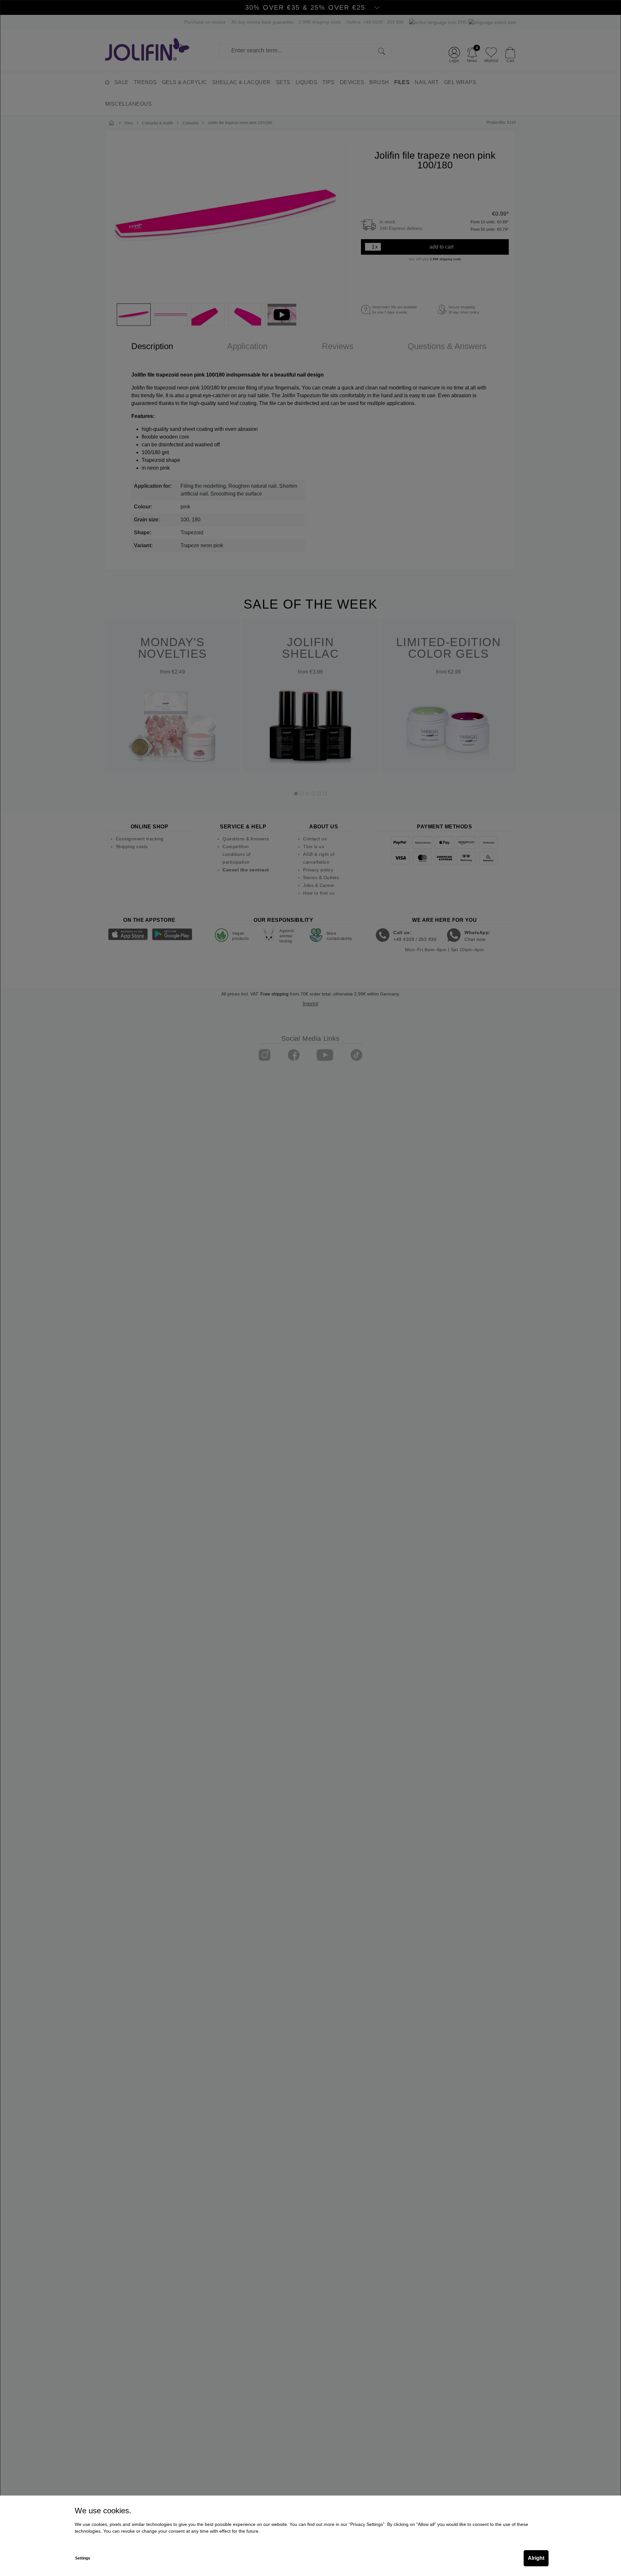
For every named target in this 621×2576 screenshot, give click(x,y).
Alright (536, 2558)
